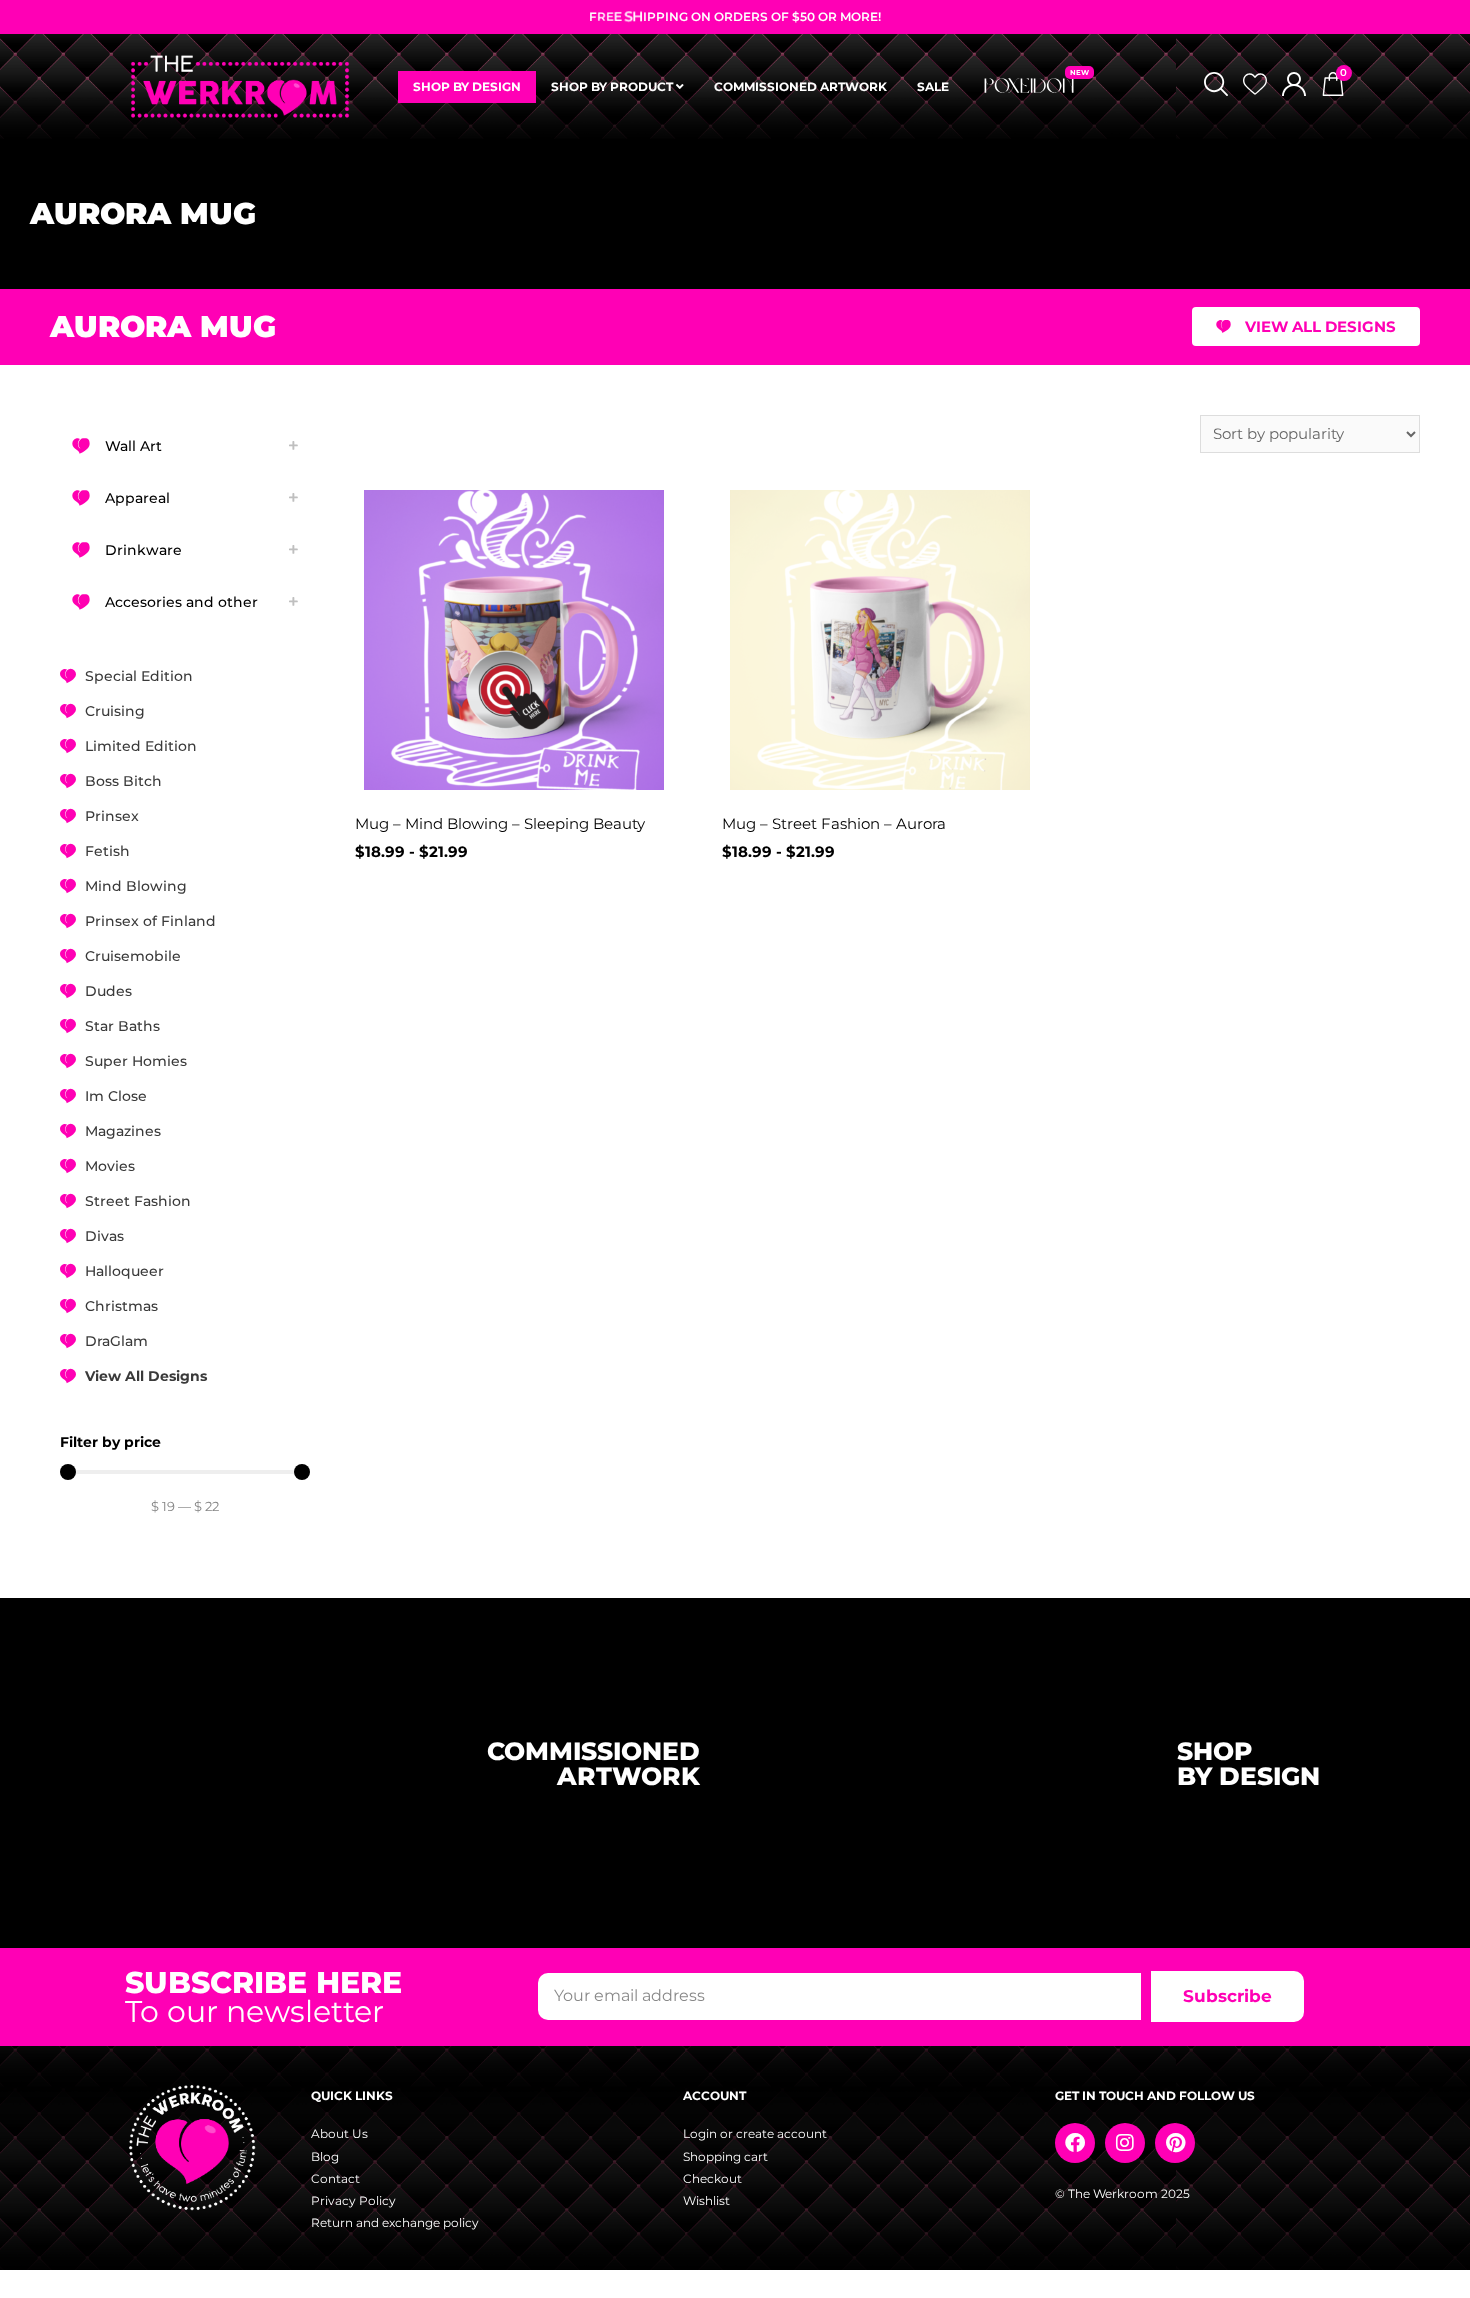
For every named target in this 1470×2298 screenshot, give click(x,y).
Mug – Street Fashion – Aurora (834, 823)
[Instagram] (1125, 2143)
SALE (933, 86)
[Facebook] (1075, 2143)
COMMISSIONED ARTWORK (800, 86)
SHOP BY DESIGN (467, 86)
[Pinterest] (1175, 2143)
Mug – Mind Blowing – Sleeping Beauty (500, 823)
